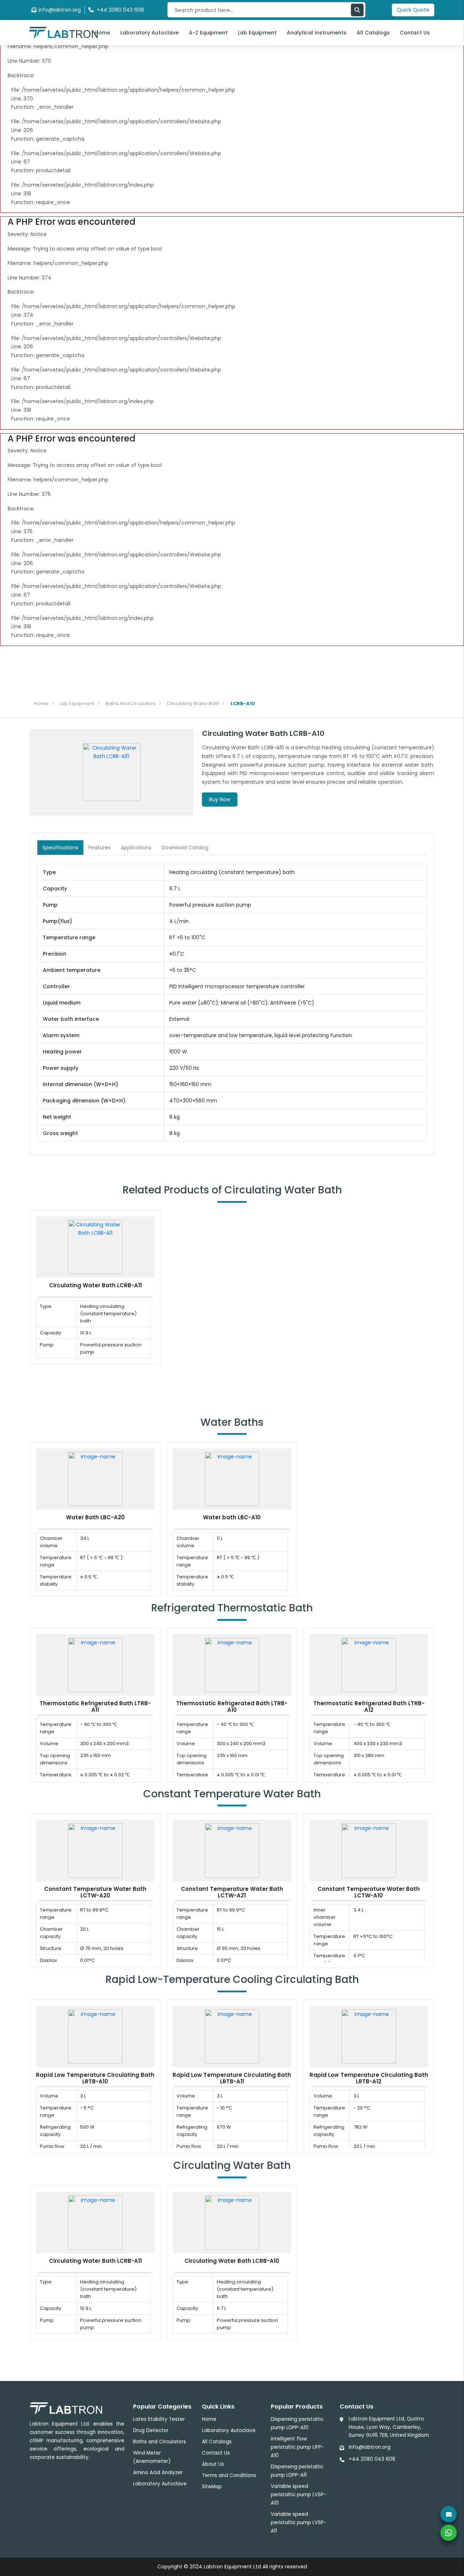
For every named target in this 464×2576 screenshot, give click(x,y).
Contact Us (415, 33)
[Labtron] (63, 32)
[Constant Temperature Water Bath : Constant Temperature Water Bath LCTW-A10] (369, 1850)
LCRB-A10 (243, 703)
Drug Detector (151, 2430)
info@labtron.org (60, 10)
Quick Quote (413, 10)
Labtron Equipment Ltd (232, 2567)
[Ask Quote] (449, 2514)
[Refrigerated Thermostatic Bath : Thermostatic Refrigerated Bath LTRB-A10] (232, 1665)
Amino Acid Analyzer (158, 2473)
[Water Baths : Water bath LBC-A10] (232, 1479)
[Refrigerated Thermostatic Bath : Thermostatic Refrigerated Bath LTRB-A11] (95, 1665)
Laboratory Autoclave (150, 33)
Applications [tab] (136, 848)
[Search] (357, 10)
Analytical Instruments (317, 33)
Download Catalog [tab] (185, 848)
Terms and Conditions (229, 2475)
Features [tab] (100, 848)
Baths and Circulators (159, 2442)
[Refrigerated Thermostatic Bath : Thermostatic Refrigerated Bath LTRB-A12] (369, 1665)
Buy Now (220, 799)
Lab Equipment (257, 33)
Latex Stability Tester (159, 2419)
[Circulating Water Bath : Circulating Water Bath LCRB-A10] (232, 2222)
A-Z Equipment (208, 33)
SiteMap (212, 2487)
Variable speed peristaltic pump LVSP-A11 (299, 2523)
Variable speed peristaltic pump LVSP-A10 (299, 2495)
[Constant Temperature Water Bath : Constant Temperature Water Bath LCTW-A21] (232, 1850)
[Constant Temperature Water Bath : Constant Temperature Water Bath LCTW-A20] (95, 1850)
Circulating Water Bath (193, 703)
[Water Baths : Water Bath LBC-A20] (95, 1479)
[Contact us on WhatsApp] (449, 2533)
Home (102, 33)
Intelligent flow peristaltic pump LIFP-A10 (297, 2447)
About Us (213, 2464)
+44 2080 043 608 (372, 2459)
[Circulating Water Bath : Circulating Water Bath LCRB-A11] (95, 1246)
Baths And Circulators (131, 703)
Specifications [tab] (60, 848)
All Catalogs (373, 33)
